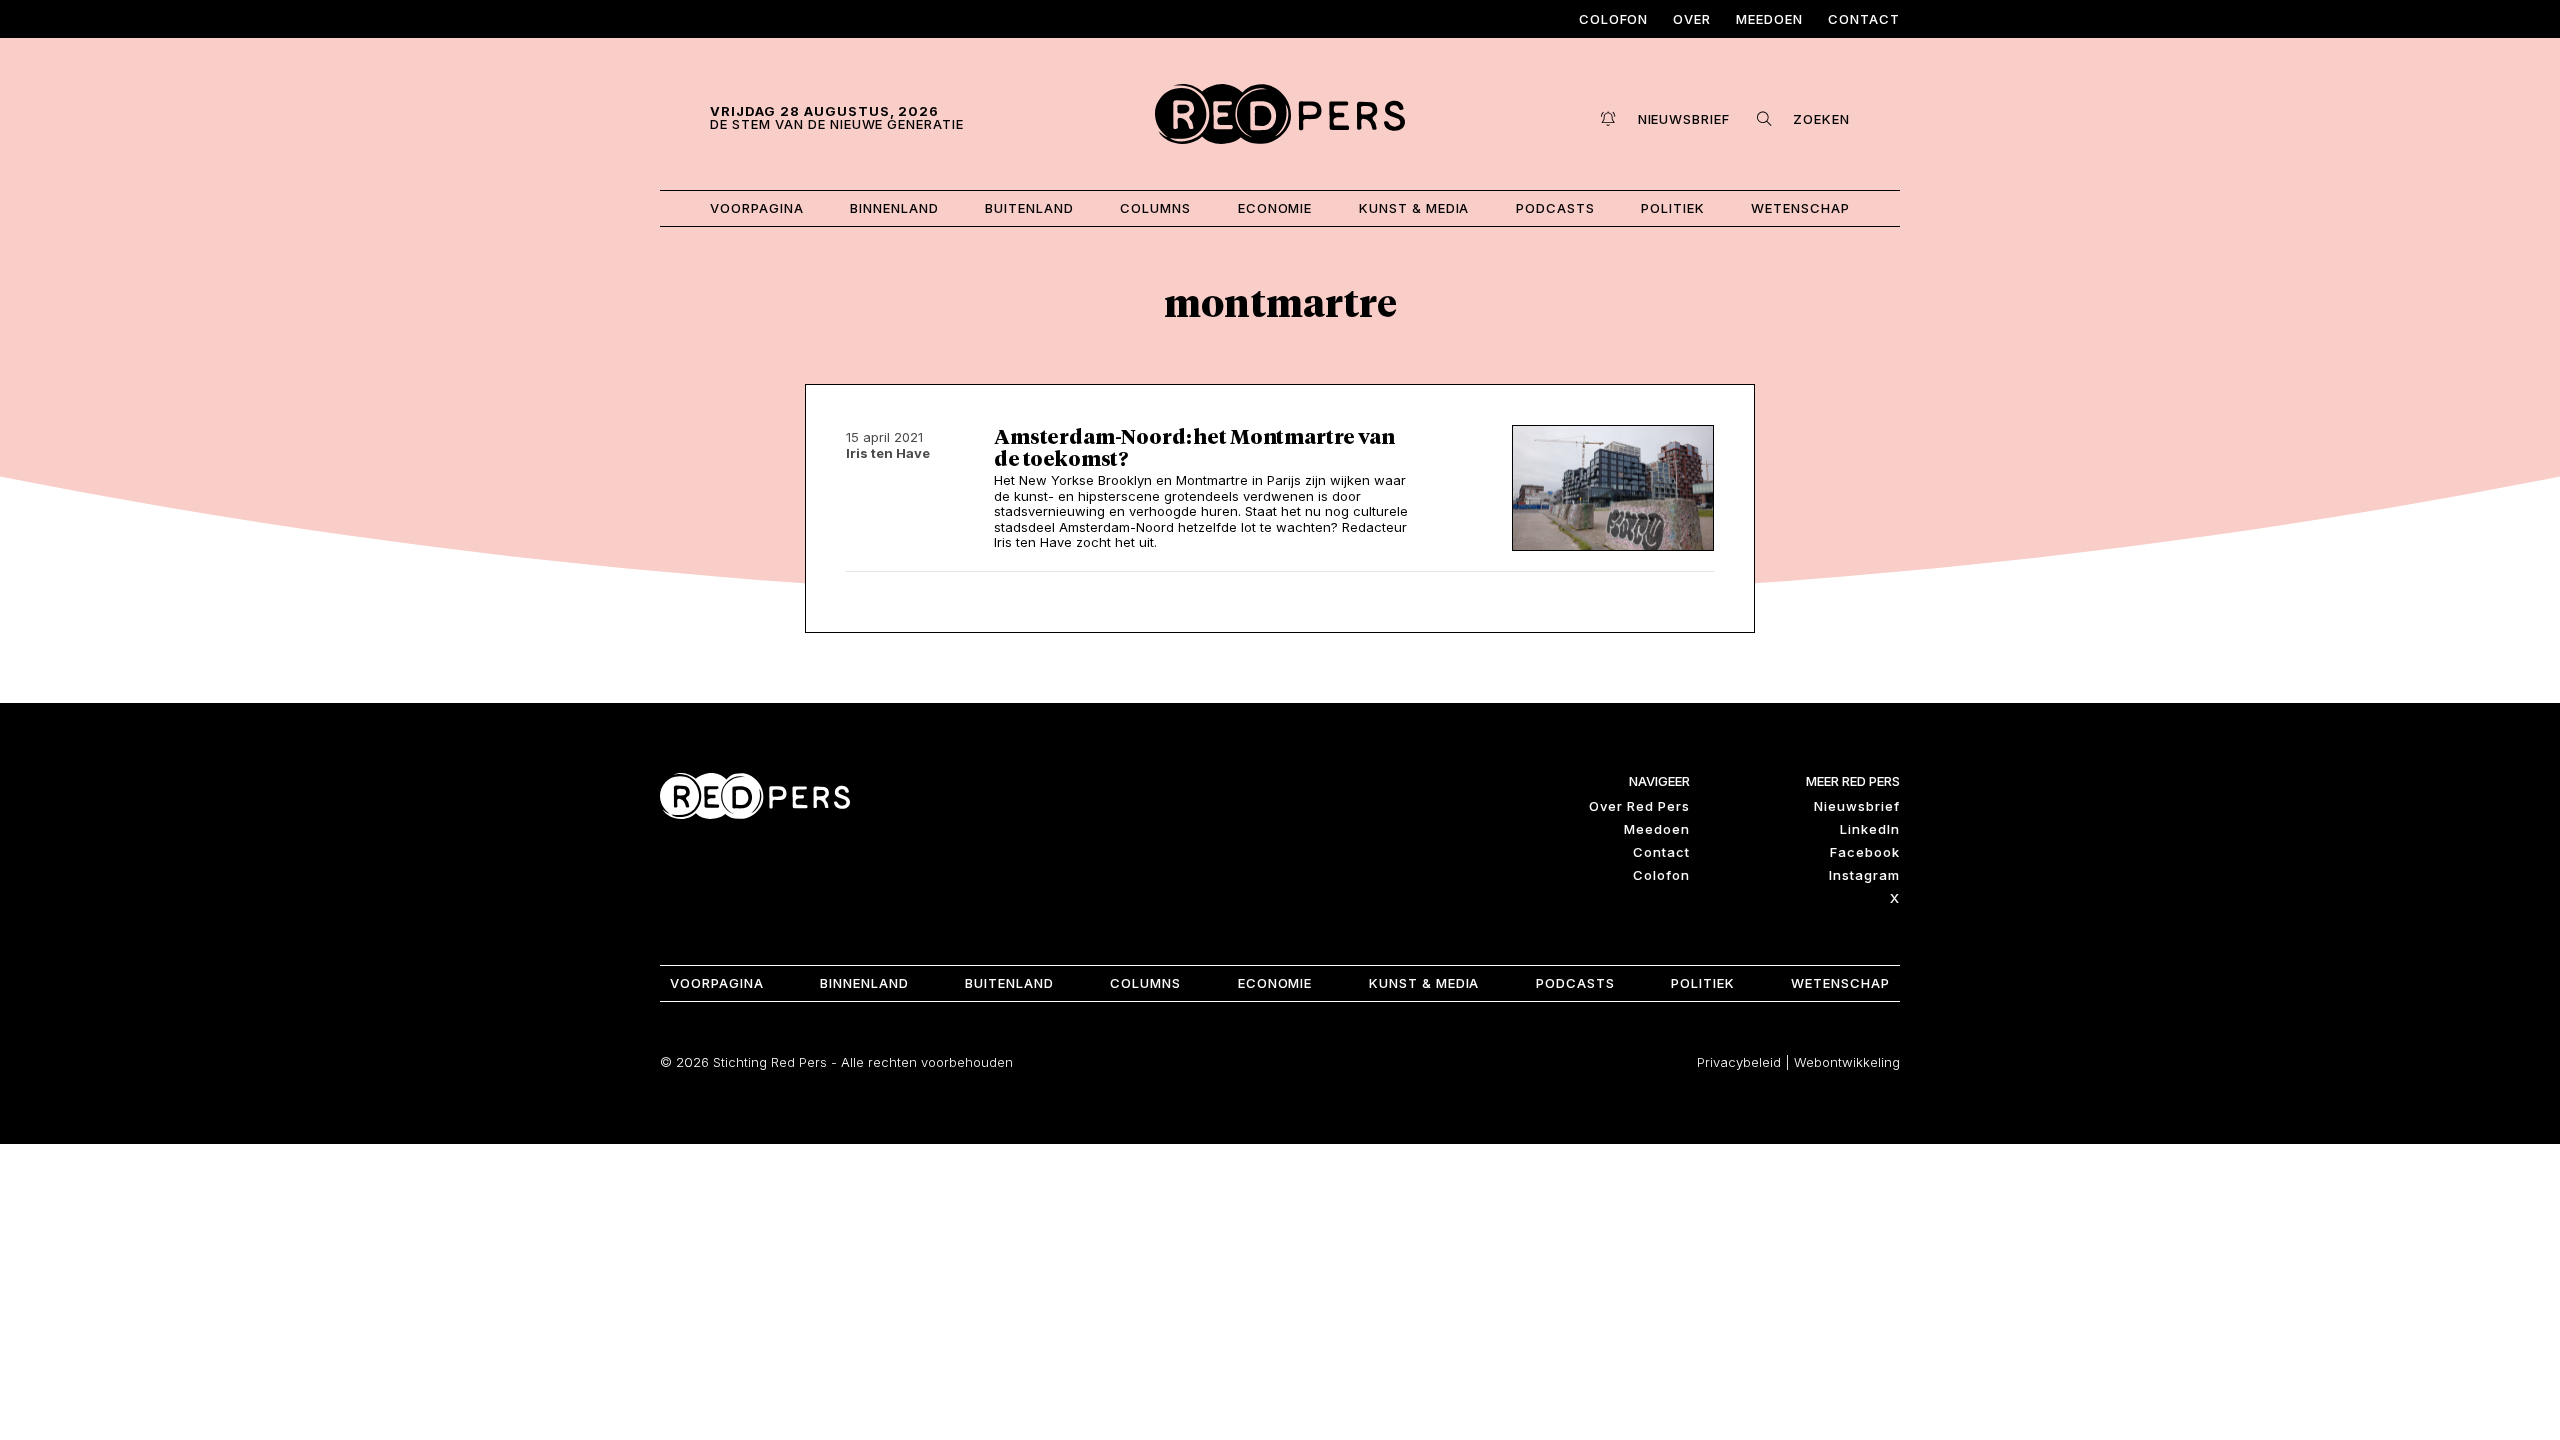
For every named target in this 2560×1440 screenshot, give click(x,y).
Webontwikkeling (1847, 1062)
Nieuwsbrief (1857, 806)
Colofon (1614, 19)
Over (1692, 19)
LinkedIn (1870, 829)
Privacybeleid (1739, 1062)
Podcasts (1555, 208)
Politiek (1673, 208)
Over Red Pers (1639, 806)
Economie (1275, 208)
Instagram (1864, 875)
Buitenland (1029, 208)
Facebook (1865, 852)
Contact (1864, 19)
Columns (1155, 208)
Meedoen (1769, 19)
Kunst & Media (1414, 208)
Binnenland (894, 208)
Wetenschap (1800, 208)
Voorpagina (757, 208)
